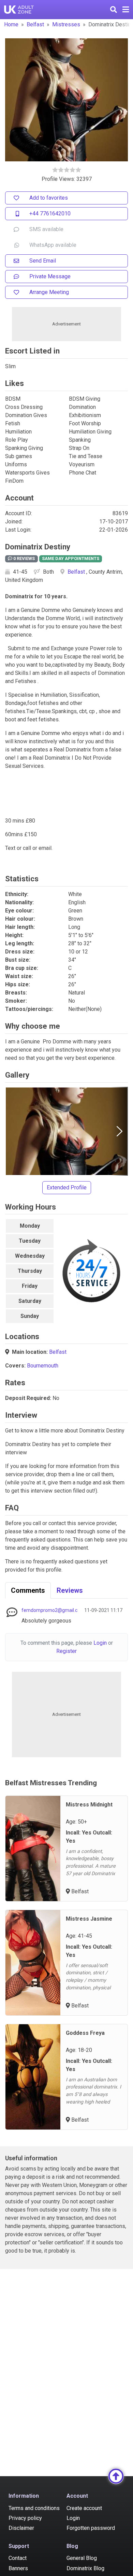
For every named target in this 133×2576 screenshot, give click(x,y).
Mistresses (66, 24)
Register (66, 1651)
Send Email (43, 261)
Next (119, 1131)
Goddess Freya (85, 2033)
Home (11, 24)
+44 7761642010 (50, 213)
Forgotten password (91, 2528)
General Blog (82, 2558)
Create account (84, 2508)
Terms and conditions (34, 2508)
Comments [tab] (28, 1590)
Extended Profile (67, 1187)
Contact (18, 2558)
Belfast (35, 24)
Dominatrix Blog (85, 2568)
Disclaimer (21, 2528)
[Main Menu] (126, 10)
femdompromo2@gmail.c (49, 1610)
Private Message (50, 276)
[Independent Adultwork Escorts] (19, 10)
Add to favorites (49, 198)
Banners (18, 2568)
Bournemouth (43, 1366)
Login (100, 1643)
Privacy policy (25, 2518)
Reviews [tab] (70, 1590)
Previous (14, 1131)
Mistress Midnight (89, 1805)
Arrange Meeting (49, 292)
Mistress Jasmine (89, 1919)
